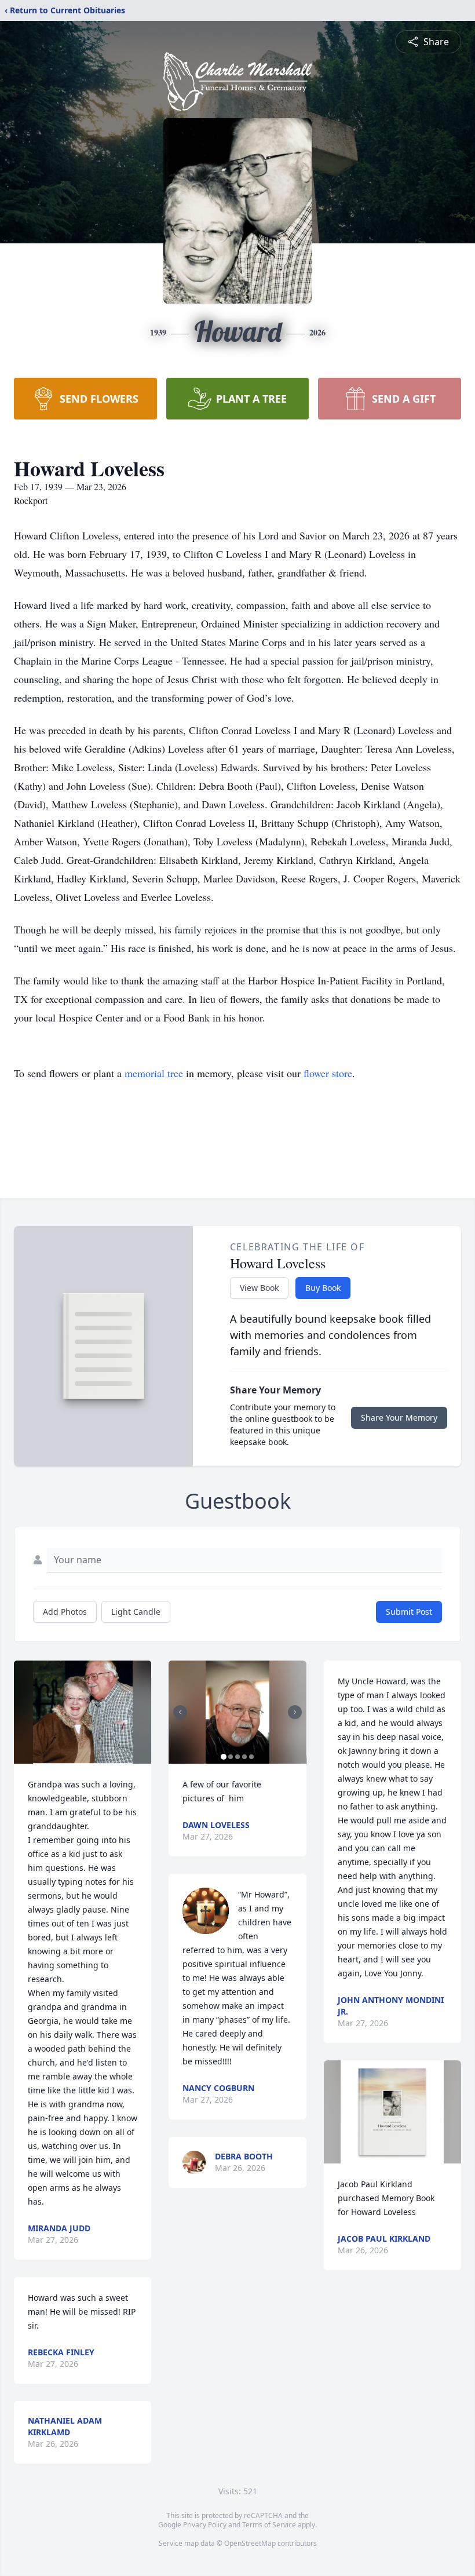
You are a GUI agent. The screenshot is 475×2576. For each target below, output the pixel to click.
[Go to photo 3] (237, 1757)
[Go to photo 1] (224, 1757)
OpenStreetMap (250, 2543)
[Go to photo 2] (231, 1757)
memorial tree (154, 1073)
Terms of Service (269, 2525)
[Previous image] (180, 1712)
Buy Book (323, 1288)
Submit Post (409, 1612)
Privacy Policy (205, 2525)
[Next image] (295, 1712)
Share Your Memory (399, 1417)
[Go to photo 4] (244, 1757)
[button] (83, 1712)
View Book (259, 1288)
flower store (328, 1073)
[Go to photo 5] (251, 1757)
